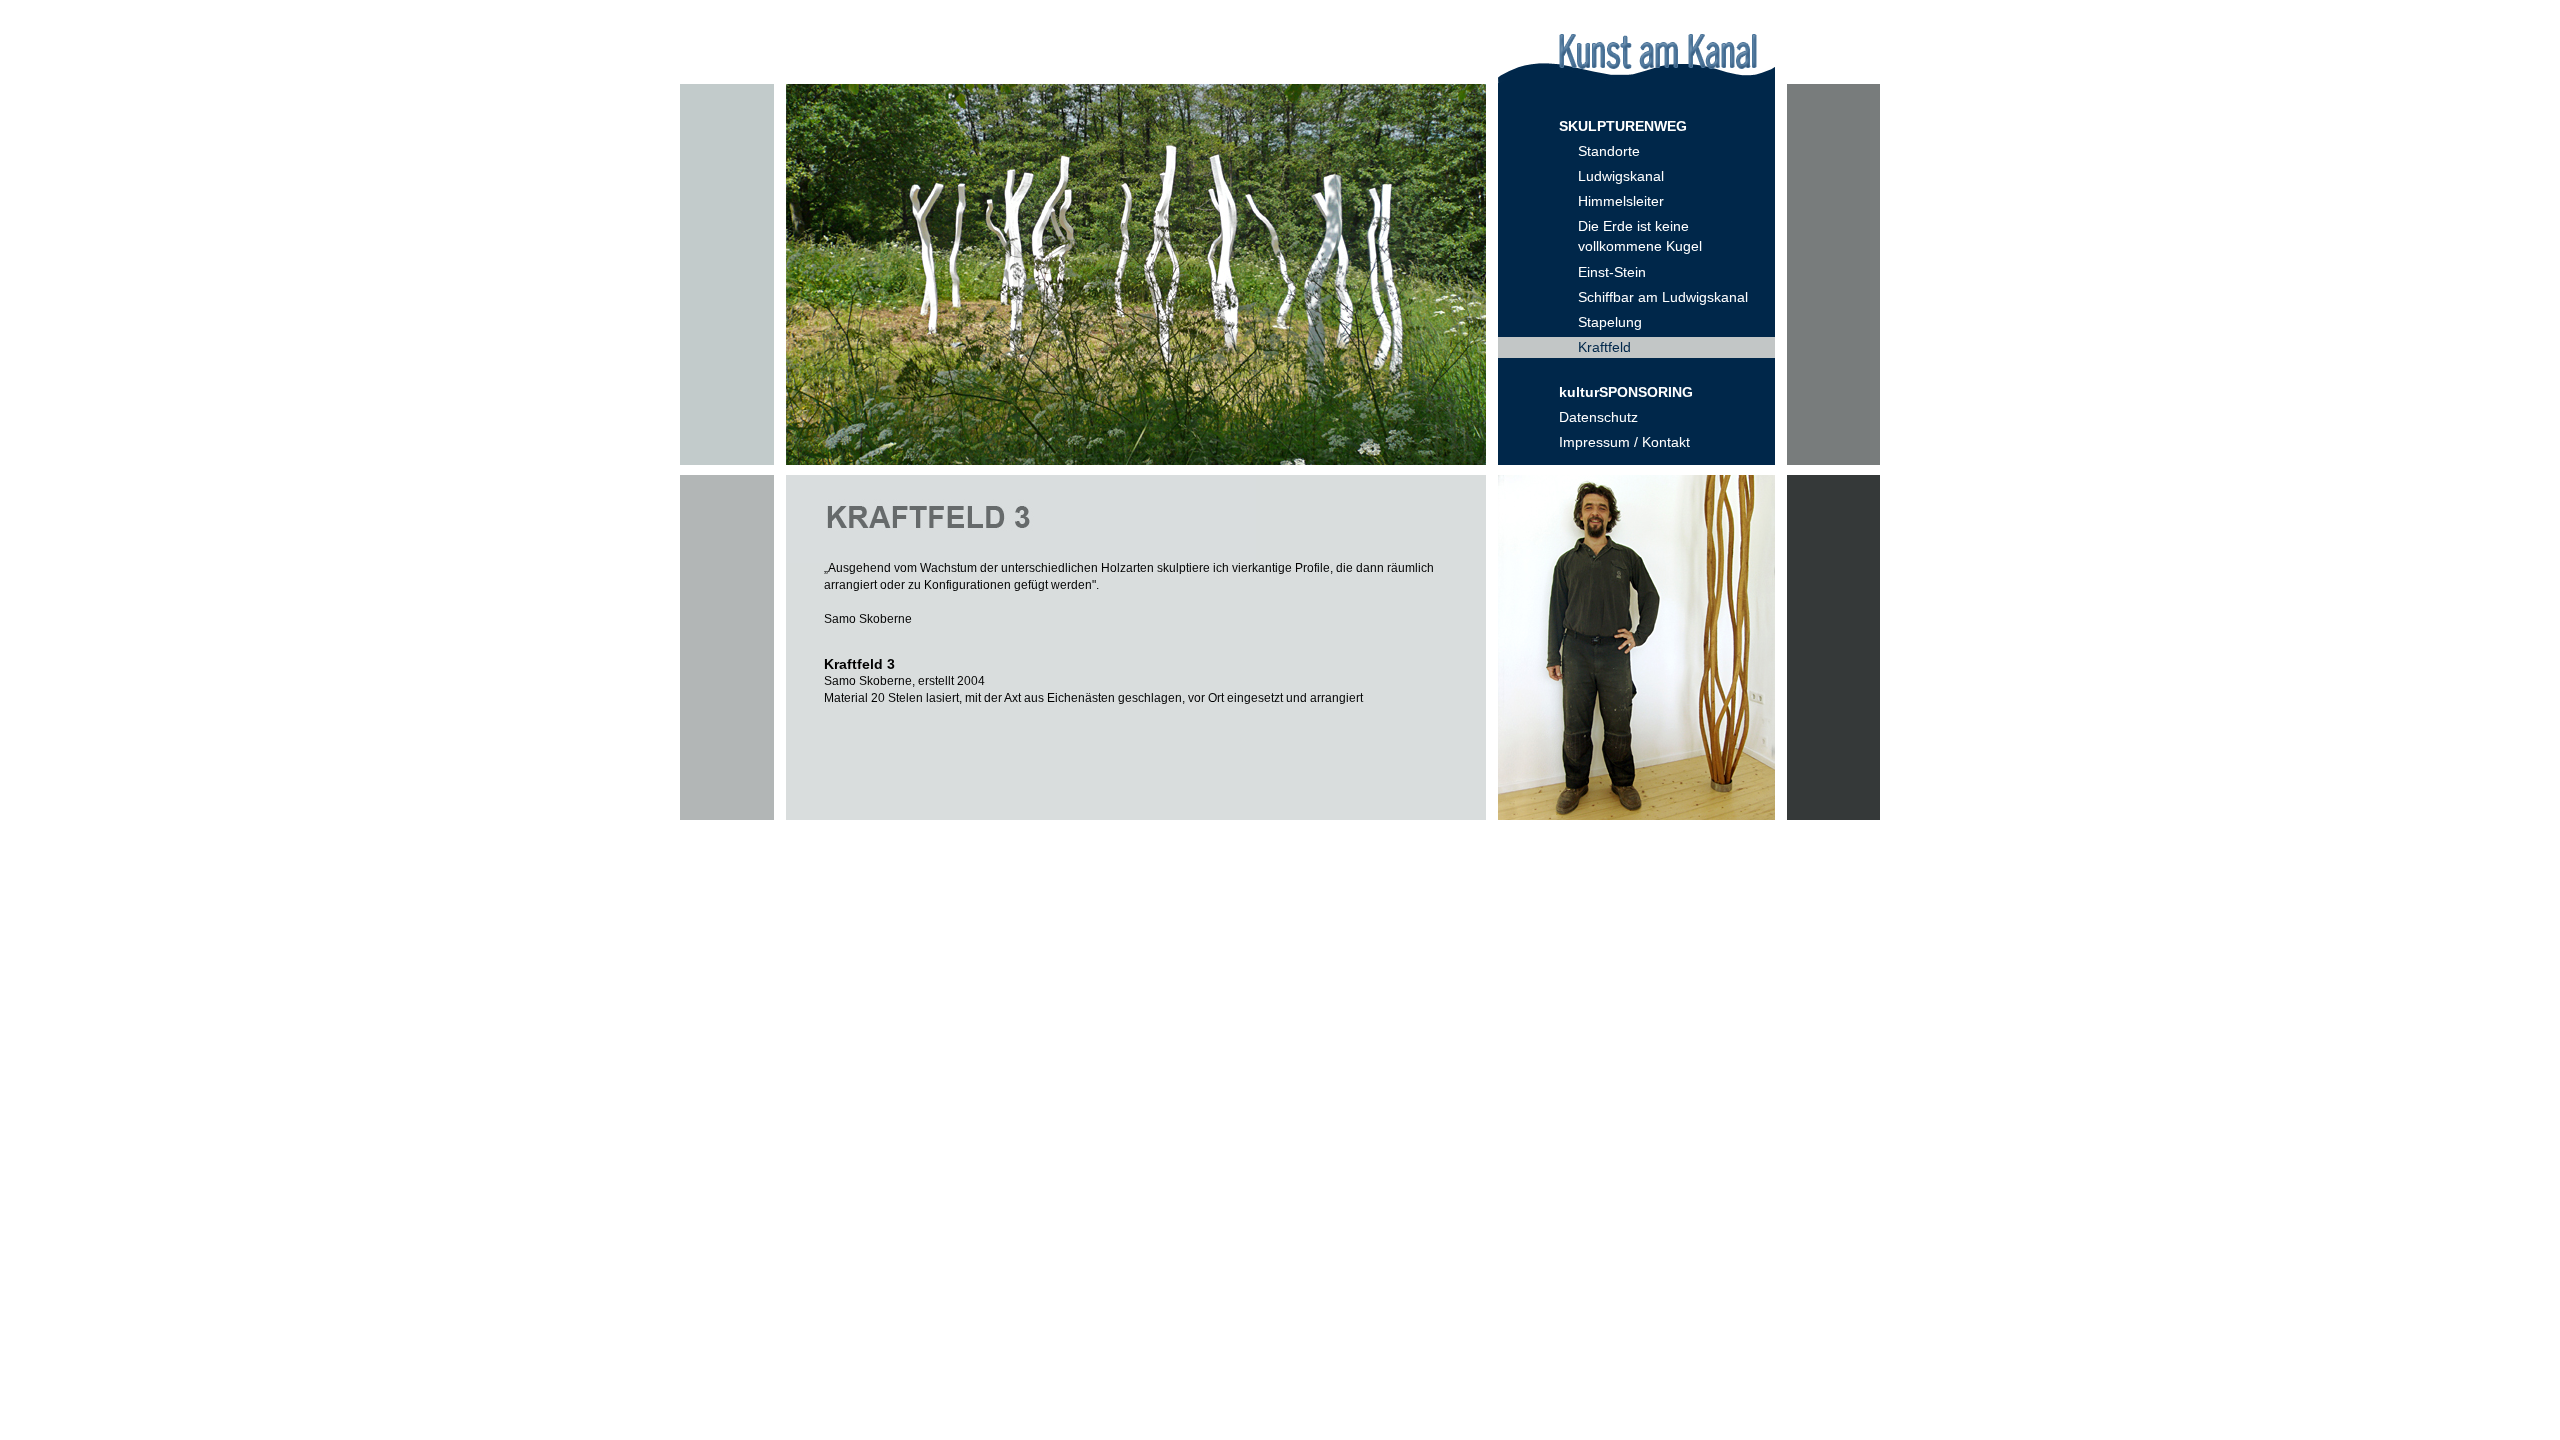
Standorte (1609, 151)
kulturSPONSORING (1626, 392)
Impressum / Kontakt (1624, 442)
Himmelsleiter (1621, 201)
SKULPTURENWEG (1623, 126)
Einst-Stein (1612, 272)
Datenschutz (1598, 417)
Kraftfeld (1604, 347)
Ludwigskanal (1621, 176)
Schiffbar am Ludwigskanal (1663, 297)
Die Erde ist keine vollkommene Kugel (1640, 236)
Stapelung (1610, 322)
